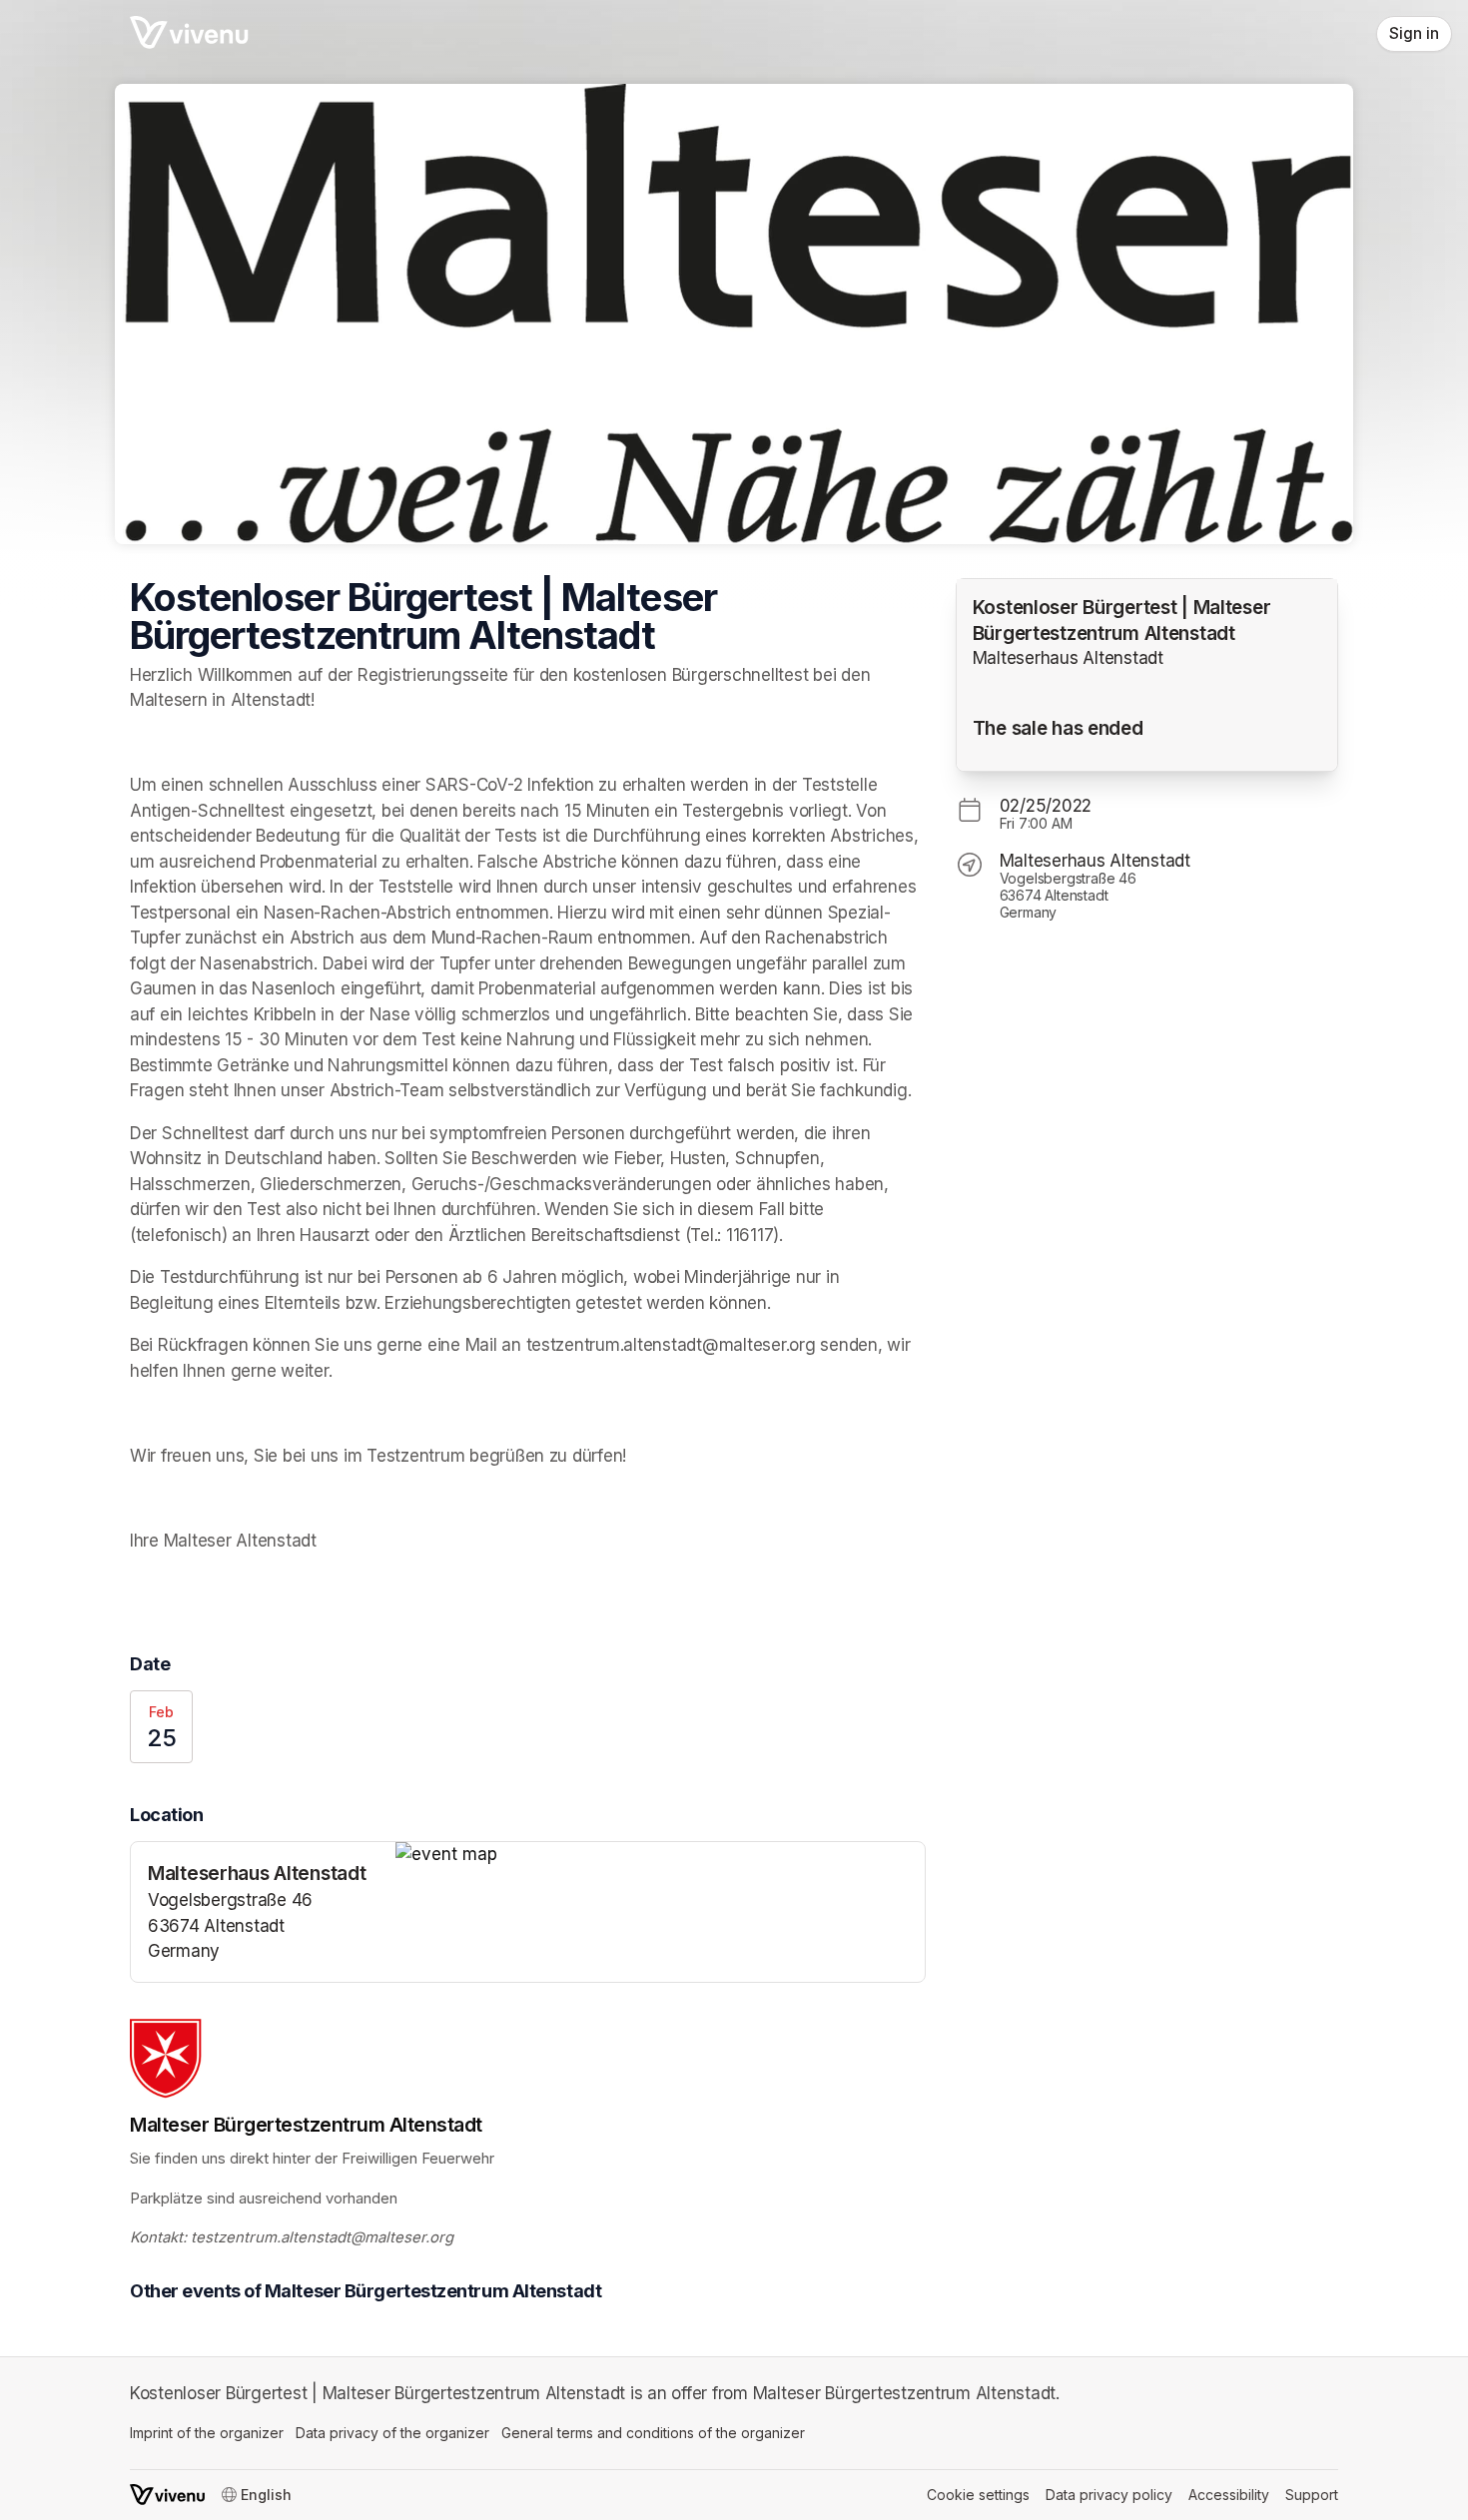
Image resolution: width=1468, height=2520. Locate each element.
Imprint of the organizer (207, 2433)
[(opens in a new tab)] (660, 1855)
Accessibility (1229, 2495)
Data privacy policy (1109, 2495)
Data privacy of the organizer (392, 2433)
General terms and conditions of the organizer (653, 2433)
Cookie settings (978, 2495)
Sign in (1414, 33)
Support (1312, 2495)
